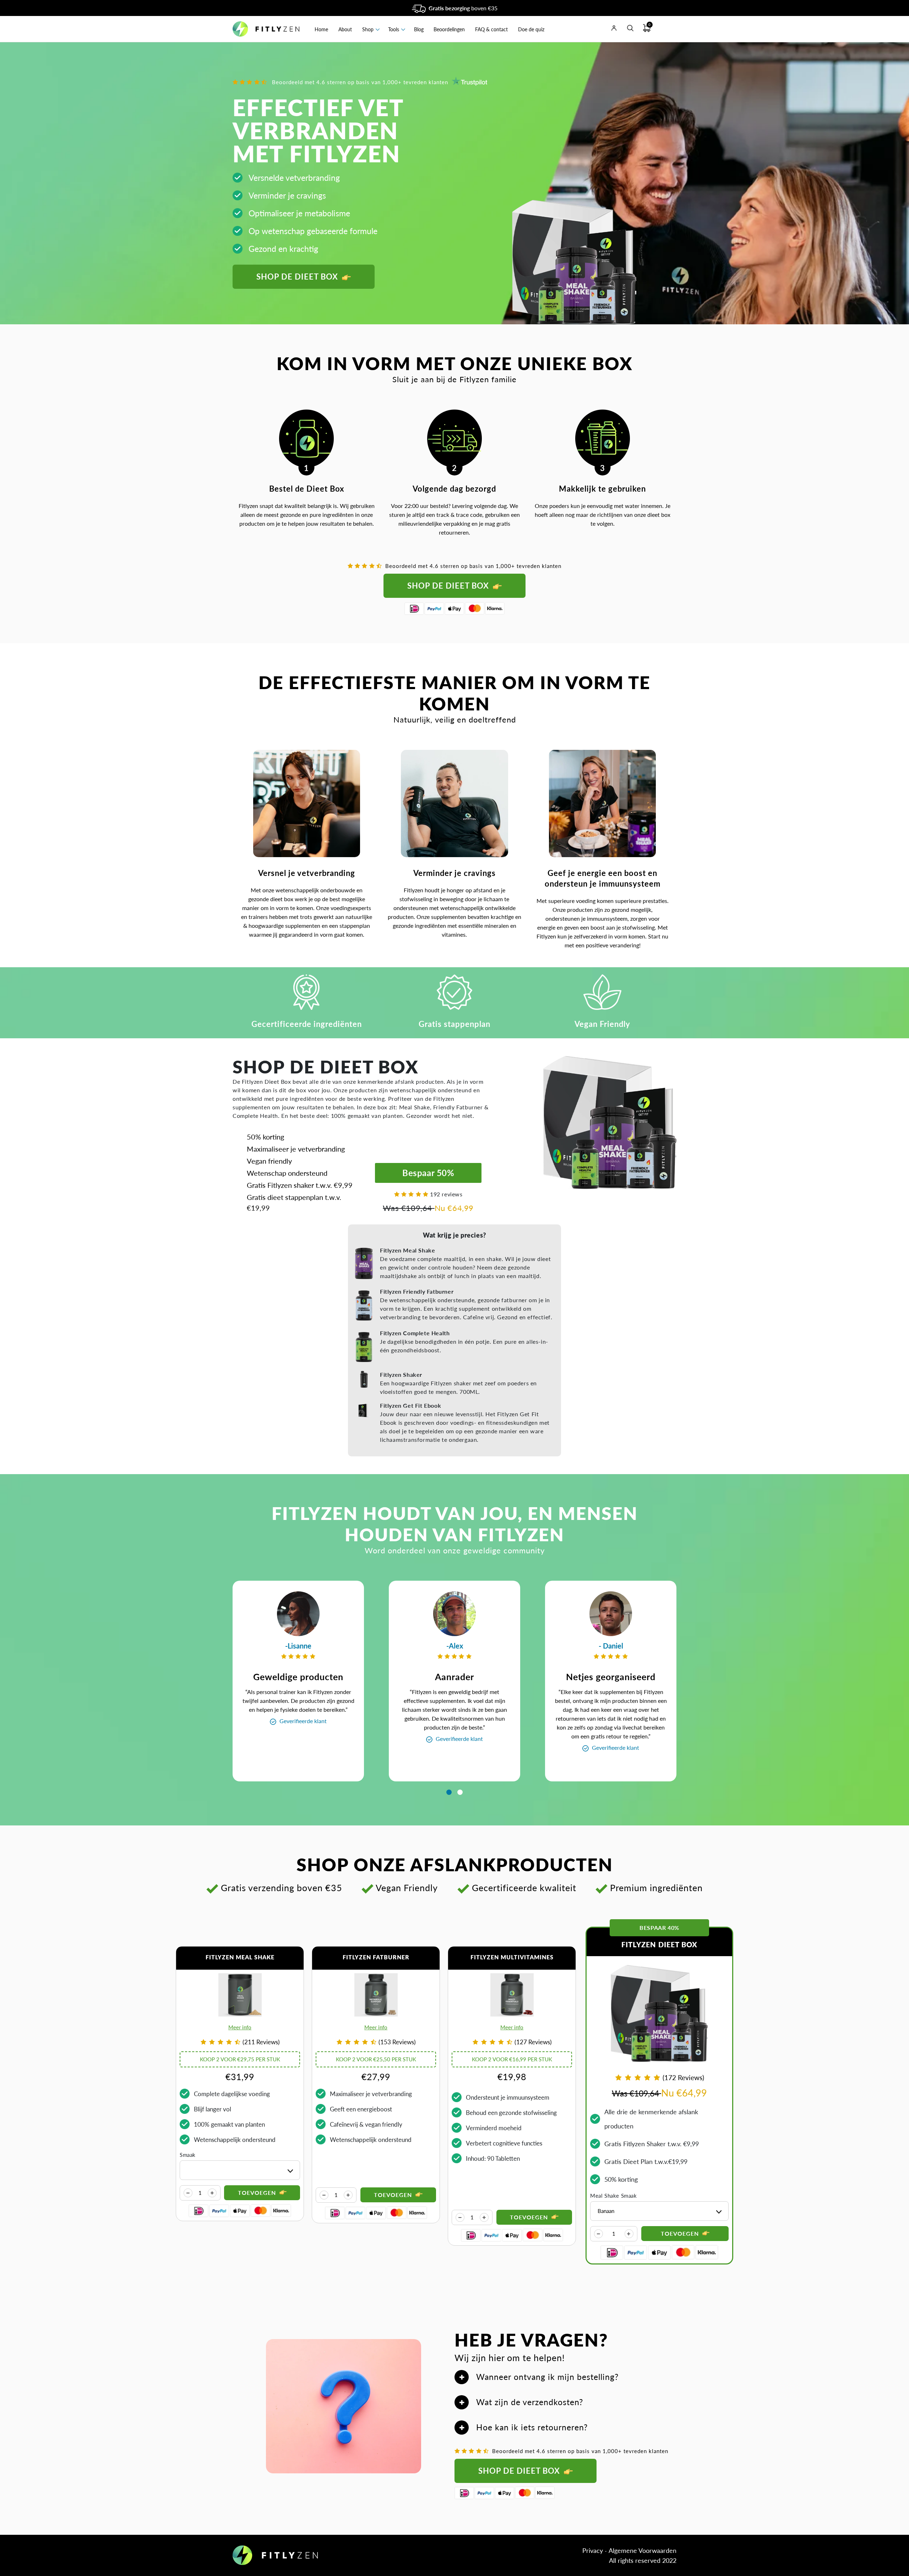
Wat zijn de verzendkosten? (530, 2402)
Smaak (188, 2155)
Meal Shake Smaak (614, 2196)
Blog (419, 29)
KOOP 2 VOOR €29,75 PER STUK (240, 2059)
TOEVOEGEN (681, 2233)
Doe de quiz (531, 29)
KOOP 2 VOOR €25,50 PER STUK (376, 2059)
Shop (368, 29)
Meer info (240, 2027)
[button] (449, 1792)
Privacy (593, 2550)
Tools (394, 29)
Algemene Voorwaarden (643, 2550)
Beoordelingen (449, 29)
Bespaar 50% (428, 1173)
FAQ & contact (491, 29)
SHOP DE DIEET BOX (298, 277)
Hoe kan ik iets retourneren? (532, 2427)
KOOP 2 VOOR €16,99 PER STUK (512, 2059)
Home (321, 29)
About (345, 29)
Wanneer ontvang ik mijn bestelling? (547, 2377)
